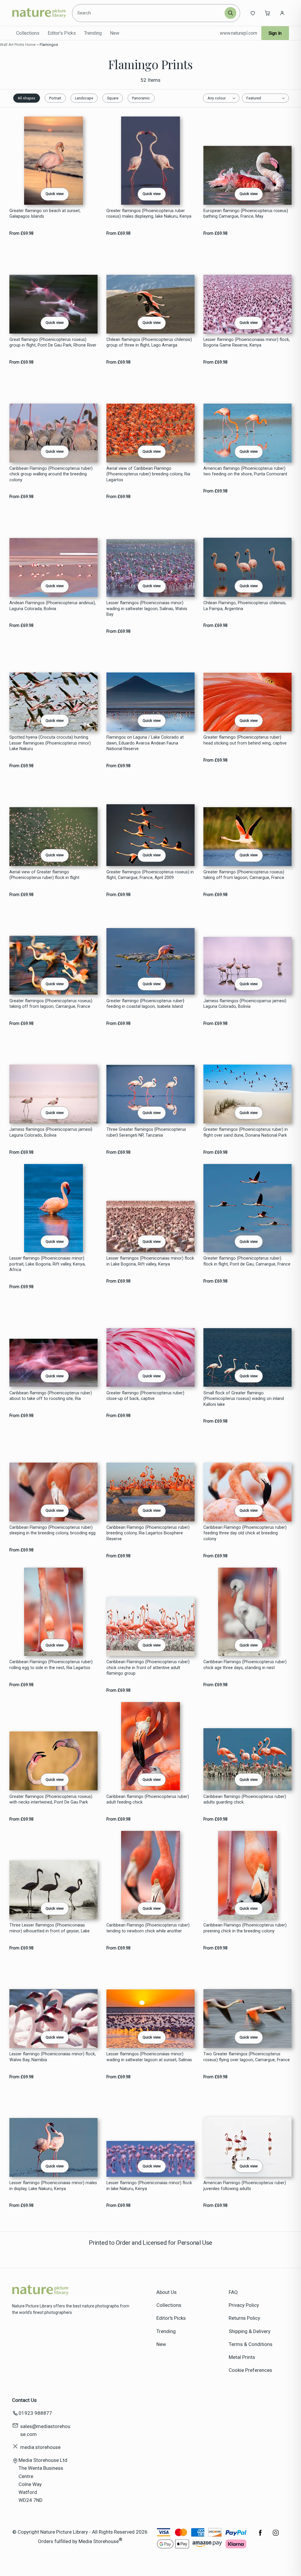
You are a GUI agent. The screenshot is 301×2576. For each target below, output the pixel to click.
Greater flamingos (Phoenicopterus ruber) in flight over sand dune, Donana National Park (246, 1132)
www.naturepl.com (239, 33)
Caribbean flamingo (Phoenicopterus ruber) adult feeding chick (148, 1799)
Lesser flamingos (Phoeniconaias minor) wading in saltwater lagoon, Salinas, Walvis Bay (147, 609)
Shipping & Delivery (250, 2331)
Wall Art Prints (12, 45)
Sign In (275, 33)
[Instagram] (276, 2536)
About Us (167, 2292)
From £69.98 (21, 233)
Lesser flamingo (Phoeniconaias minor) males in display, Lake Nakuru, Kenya (53, 2186)
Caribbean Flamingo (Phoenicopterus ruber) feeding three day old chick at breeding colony (245, 1533)
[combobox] (149, 13)
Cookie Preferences (250, 2370)
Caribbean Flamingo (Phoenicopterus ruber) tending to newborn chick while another (148, 1928)
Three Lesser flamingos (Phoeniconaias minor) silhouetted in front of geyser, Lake (50, 1928)
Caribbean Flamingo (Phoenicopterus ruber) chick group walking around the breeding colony (51, 474)
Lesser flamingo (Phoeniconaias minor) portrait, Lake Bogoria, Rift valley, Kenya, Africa (47, 1264)
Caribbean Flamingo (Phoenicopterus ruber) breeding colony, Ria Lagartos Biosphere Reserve (148, 1533)
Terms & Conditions (251, 2344)
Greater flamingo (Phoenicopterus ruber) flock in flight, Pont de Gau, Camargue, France (247, 1261)
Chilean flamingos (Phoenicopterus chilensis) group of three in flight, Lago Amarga (149, 342)
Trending (93, 33)
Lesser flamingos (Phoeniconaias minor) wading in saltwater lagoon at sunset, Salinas (149, 2057)
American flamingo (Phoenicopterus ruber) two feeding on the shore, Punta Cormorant (245, 471)
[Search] (230, 13)
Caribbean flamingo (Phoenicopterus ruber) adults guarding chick (245, 1799)
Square (113, 98)
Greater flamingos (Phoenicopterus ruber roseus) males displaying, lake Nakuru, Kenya (149, 214)
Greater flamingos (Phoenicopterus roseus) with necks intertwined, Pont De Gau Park (51, 1799)
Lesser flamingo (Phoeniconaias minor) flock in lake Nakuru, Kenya (149, 2186)
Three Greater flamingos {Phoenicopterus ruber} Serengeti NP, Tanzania (146, 1132)
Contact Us (24, 2400)
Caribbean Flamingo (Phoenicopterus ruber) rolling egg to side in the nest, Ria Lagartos (51, 1665)
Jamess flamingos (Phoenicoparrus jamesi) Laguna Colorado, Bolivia (245, 1004)
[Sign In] (282, 13)
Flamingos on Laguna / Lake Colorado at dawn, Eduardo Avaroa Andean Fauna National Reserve (145, 743)
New (115, 33)
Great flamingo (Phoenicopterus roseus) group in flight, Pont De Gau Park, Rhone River (53, 342)
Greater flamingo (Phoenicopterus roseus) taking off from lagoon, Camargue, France (244, 875)
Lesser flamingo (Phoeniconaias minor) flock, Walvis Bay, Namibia (53, 2057)
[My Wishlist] (253, 13)
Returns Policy (244, 2318)
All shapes (26, 98)
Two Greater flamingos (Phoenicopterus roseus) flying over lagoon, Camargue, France (247, 2057)
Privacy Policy (244, 2305)
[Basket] (267, 13)
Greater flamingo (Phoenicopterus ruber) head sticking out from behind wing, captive (245, 740)
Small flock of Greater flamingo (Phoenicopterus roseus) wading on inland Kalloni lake (244, 1399)
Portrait (55, 98)
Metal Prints (242, 2357)
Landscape (84, 98)
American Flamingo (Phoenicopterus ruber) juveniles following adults (245, 2186)
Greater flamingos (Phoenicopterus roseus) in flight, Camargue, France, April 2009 (150, 875)
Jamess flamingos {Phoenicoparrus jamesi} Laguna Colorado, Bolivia (51, 1132)
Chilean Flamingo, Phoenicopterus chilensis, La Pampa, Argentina (245, 606)
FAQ (233, 2292)
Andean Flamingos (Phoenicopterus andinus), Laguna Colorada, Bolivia (53, 606)
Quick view (55, 194)
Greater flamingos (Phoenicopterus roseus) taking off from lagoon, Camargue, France (51, 1004)
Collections (28, 33)
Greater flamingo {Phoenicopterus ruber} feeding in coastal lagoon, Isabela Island (145, 1004)
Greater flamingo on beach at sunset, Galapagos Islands (45, 214)
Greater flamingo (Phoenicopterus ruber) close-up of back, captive (145, 1396)
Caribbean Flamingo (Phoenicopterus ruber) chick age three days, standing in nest (245, 1665)
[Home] (39, 13)
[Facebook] (260, 2536)
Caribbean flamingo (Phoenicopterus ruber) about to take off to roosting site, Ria (51, 1396)
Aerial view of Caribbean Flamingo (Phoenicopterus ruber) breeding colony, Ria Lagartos (148, 474)
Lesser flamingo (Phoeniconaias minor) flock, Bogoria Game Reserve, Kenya (247, 342)
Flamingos (49, 45)
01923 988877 (35, 2413)
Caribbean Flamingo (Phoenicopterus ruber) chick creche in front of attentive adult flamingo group (148, 1668)
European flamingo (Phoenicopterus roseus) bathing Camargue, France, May (246, 214)
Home (31, 45)
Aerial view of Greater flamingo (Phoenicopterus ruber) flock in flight (44, 875)
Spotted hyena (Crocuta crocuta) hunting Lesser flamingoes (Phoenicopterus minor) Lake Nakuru (50, 743)
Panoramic (141, 98)
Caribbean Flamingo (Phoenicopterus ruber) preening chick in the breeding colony (245, 1928)
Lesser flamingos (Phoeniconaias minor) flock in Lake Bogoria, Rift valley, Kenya (150, 1261)
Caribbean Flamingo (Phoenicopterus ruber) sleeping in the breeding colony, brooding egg (52, 1530)
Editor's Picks (62, 33)
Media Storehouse (99, 2541)
